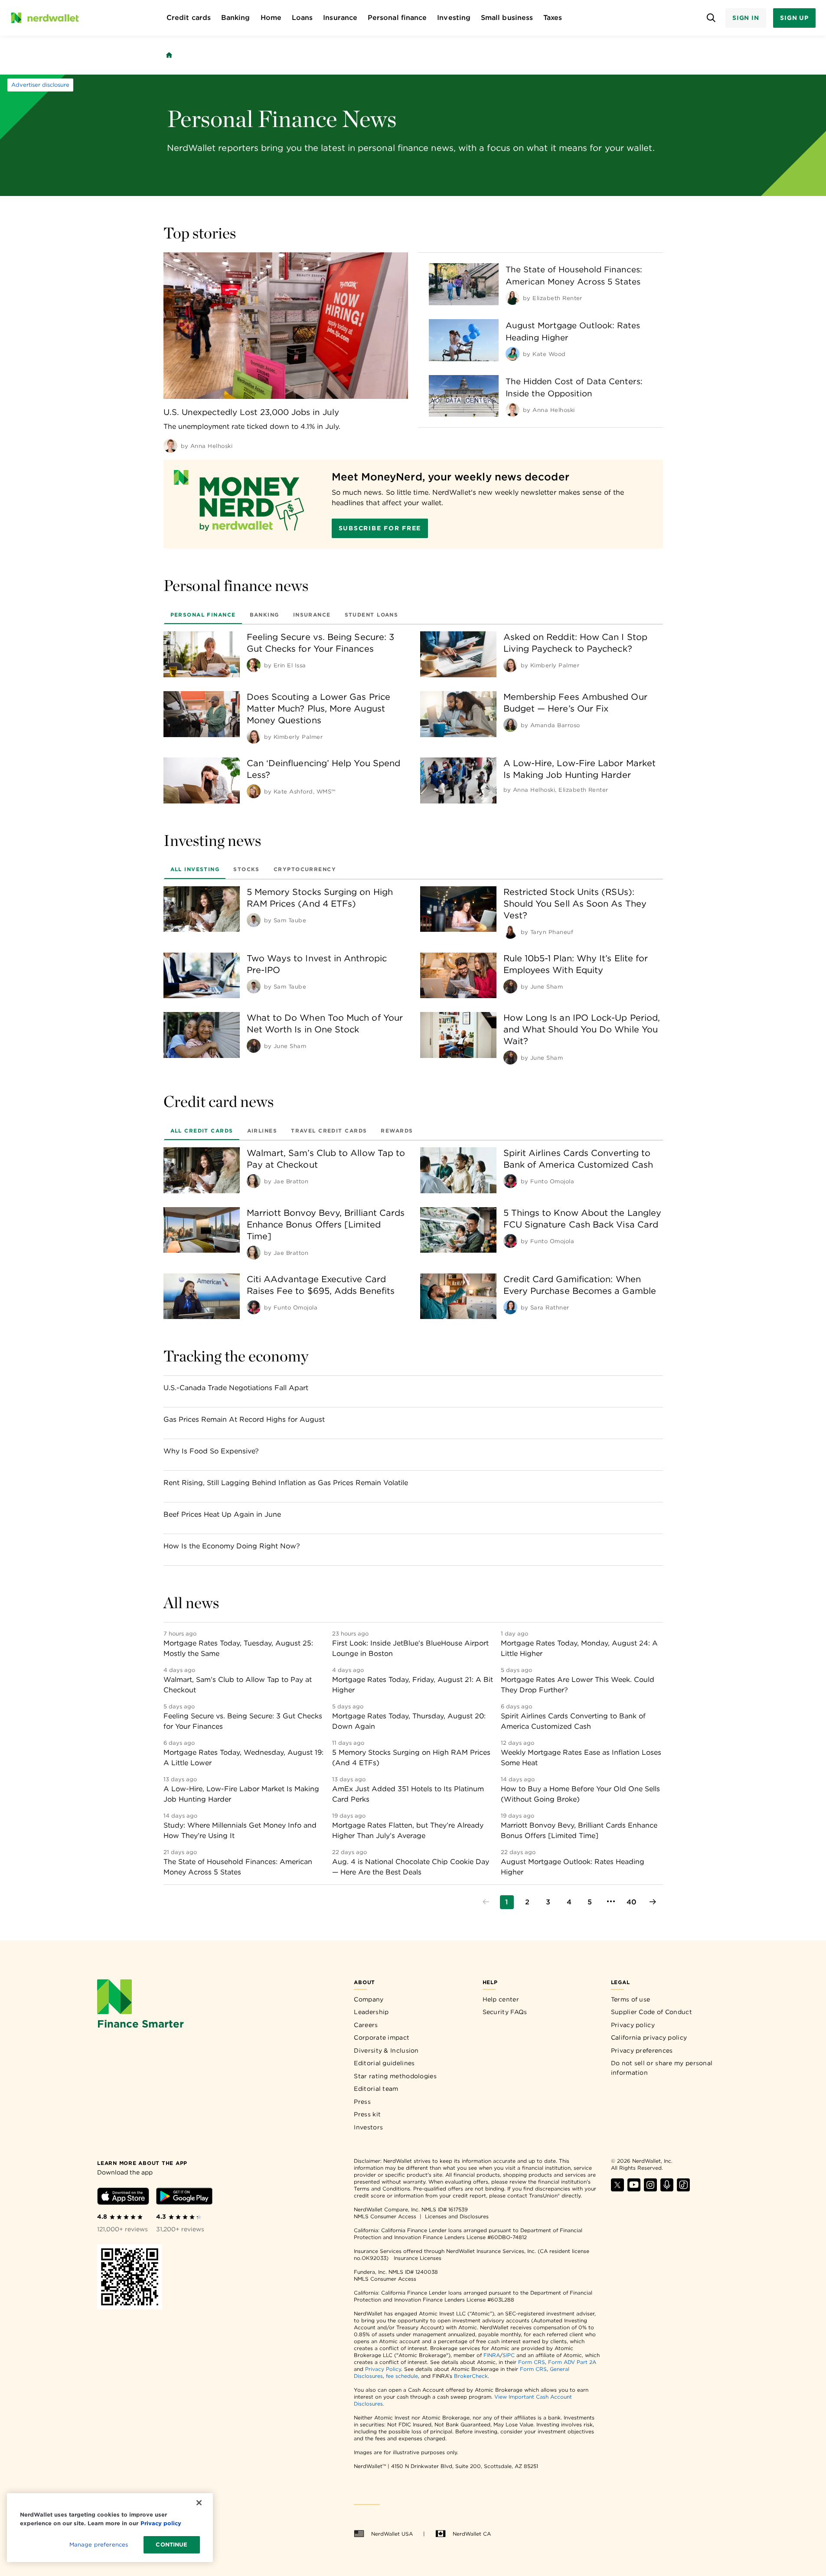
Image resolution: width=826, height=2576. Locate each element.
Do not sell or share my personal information (662, 2068)
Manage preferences (99, 2545)
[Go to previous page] (486, 1902)
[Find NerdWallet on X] (617, 2189)
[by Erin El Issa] (254, 665)
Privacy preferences (642, 2050)
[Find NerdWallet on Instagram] (650, 2189)
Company (369, 1999)
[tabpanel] (413, 717)
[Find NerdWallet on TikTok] (683, 2189)
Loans (302, 18)
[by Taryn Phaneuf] (510, 932)
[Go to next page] (653, 1902)
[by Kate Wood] (513, 354)
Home (271, 18)
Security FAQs (505, 2012)
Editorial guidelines (384, 2063)
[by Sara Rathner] (510, 1307)
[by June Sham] (510, 986)
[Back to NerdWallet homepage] (169, 55)
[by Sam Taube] (254, 920)
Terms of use (631, 1999)
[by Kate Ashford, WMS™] (254, 791)
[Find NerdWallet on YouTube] (634, 2189)
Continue (171, 2545)
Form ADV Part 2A (572, 2362)
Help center (501, 1999)
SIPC (509, 2355)
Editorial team (376, 2089)
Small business (507, 18)
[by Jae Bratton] (254, 1181)
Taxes (553, 18)
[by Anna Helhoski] (170, 446)
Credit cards (189, 18)
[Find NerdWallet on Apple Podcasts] (667, 2189)
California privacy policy (649, 2037)
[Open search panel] (711, 18)
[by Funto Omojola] (510, 1181)
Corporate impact (382, 2037)
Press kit (367, 2114)
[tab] (203, 614)
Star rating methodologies (395, 2076)
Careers (366, 2025)
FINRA (492, 2355)
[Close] (199, 2503)
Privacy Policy (383, 2369)
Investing (454, 18)
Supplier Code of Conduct (651, 2012)
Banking (236, 18)
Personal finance (397, 18)
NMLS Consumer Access (385, 2216)
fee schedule (402, 2376)
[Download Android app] (184, 2198)
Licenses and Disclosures (457, 2216)
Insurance (340, 18)
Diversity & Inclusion (386, 2050)
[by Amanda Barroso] (510, 725)
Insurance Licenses (418, 2258)
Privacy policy (633, 2025)
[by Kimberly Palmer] (510, 665)
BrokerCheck (471, 2376)
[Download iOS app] (123, 2198)
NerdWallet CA (472, 2534)
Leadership (371, 2012)
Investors (368, 2127)
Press (362, 2102)
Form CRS (532, 2362)
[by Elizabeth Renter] (513, 298)
